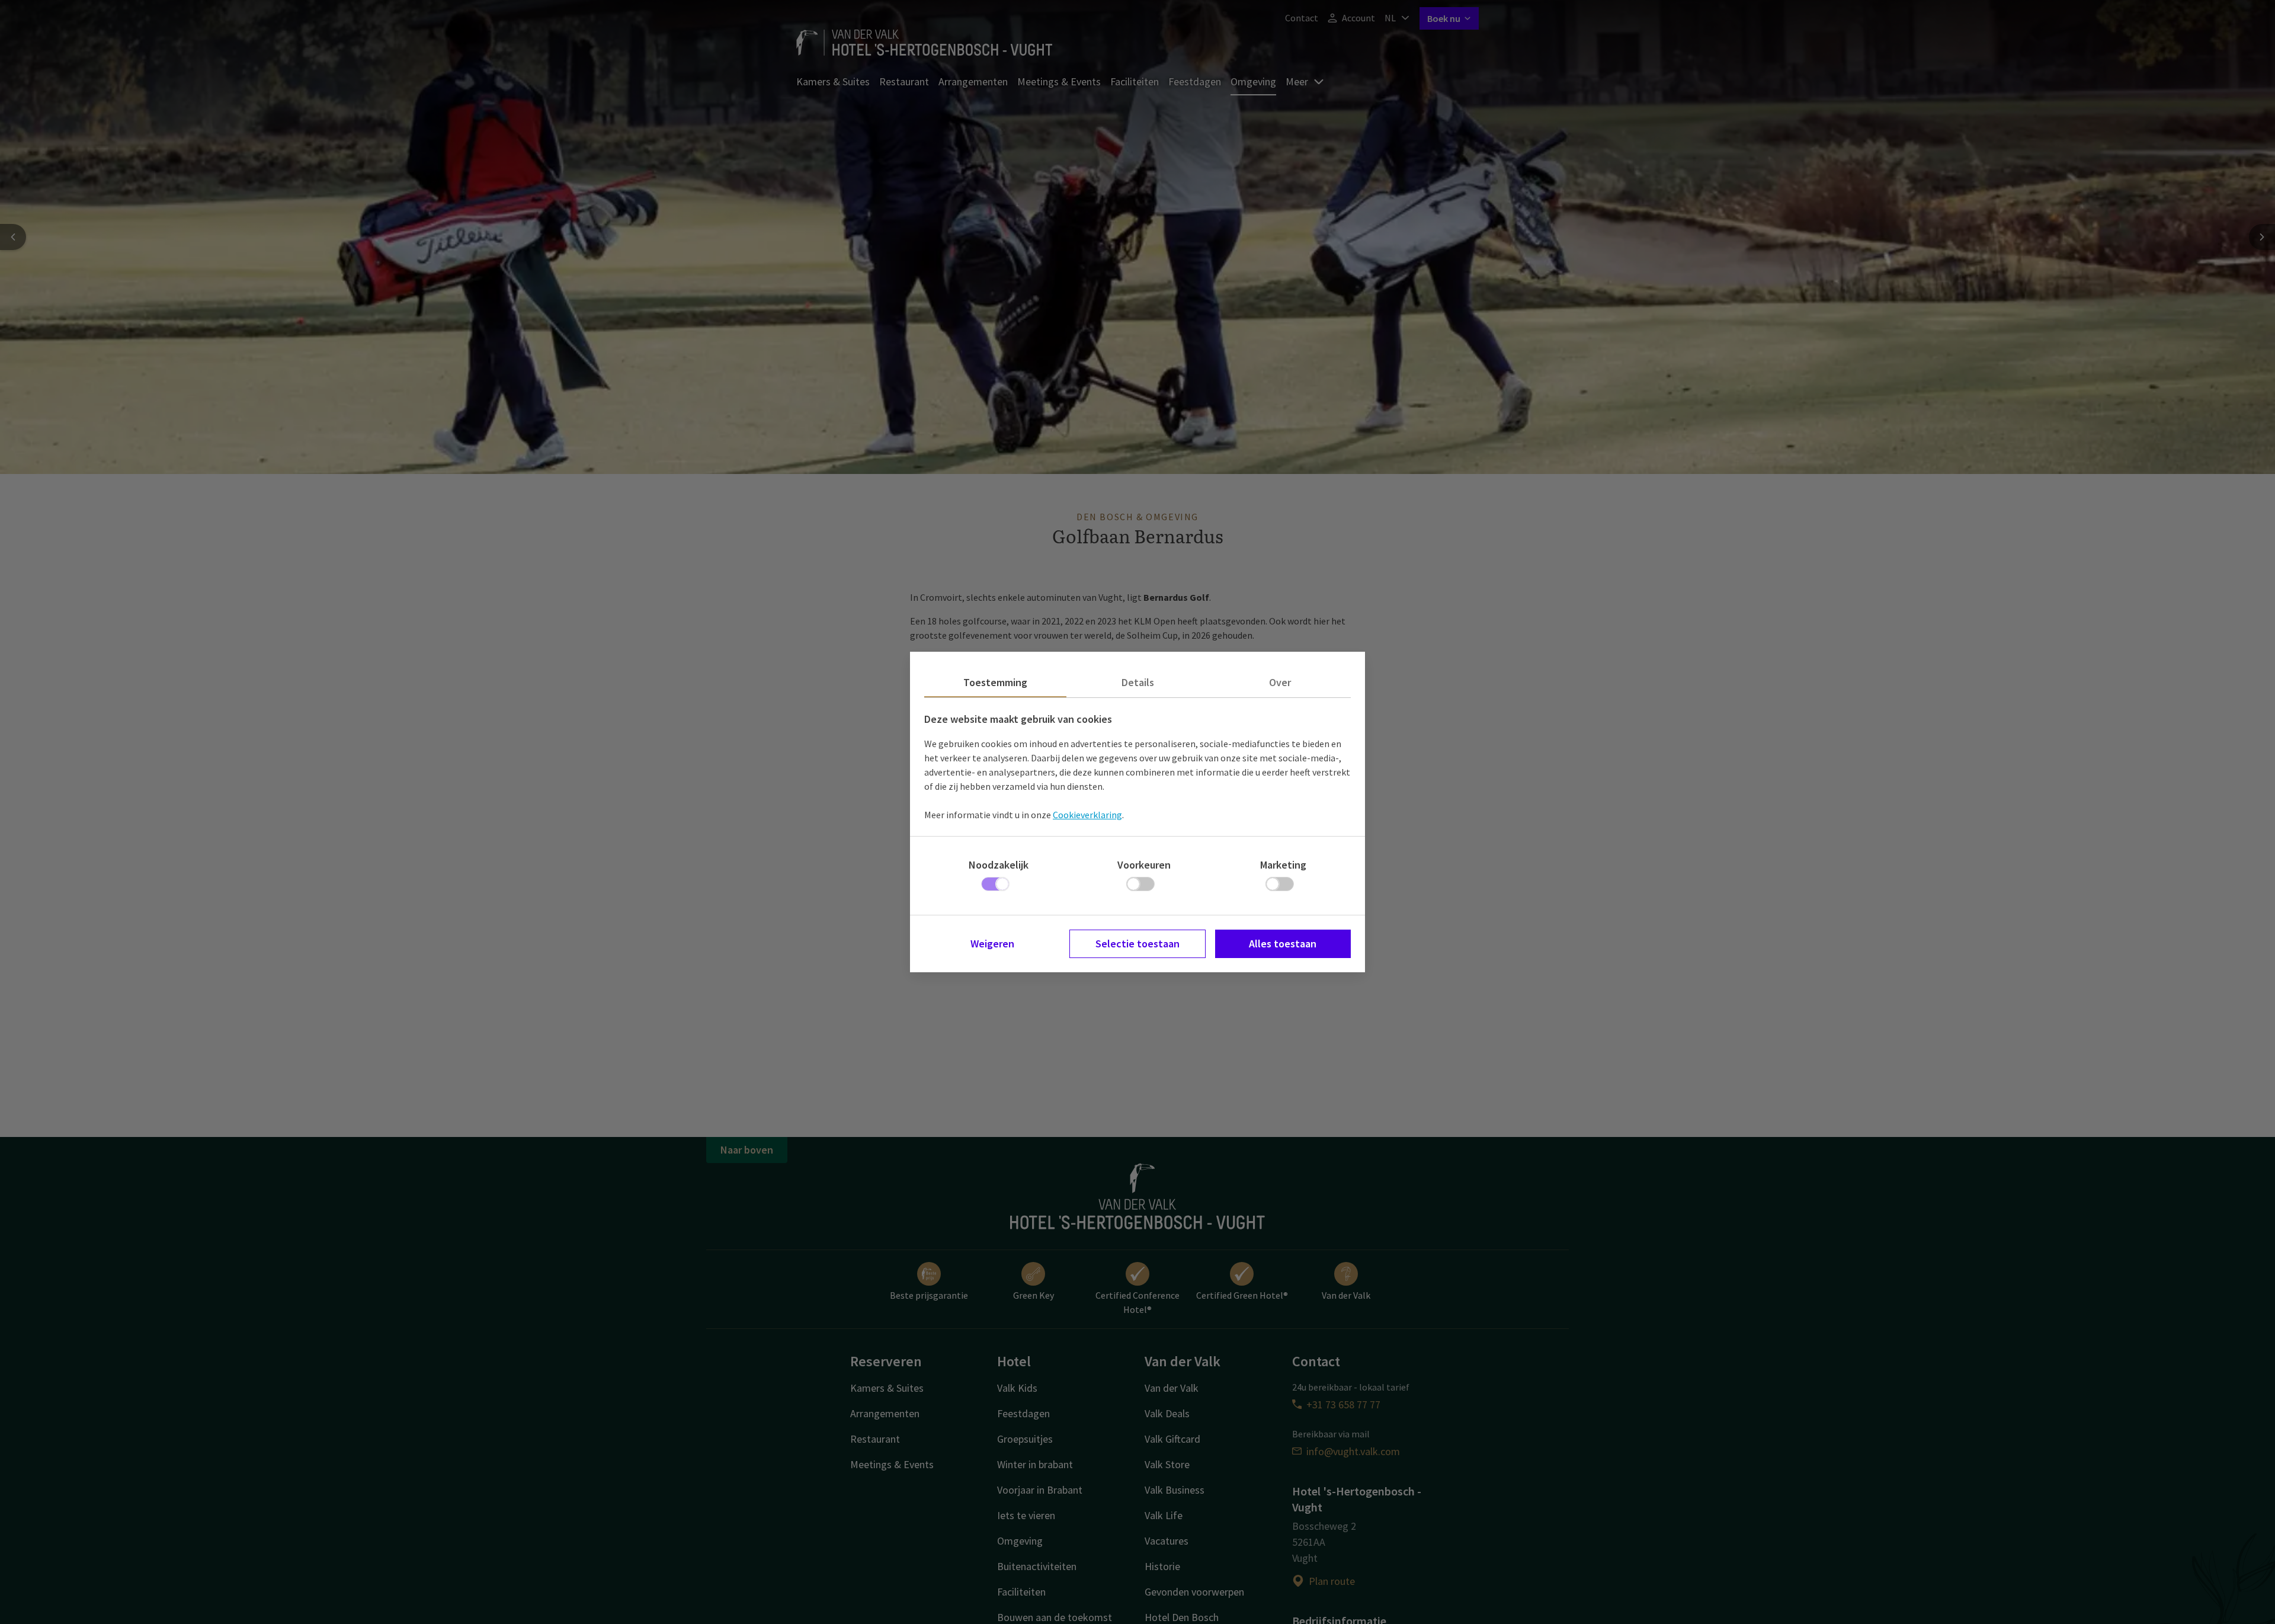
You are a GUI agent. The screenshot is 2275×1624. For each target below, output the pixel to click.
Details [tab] (1138, 682)
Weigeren (992, 944)
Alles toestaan (1283, 944)
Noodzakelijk (999, 865)
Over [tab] (1280, 682)
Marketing (1283, 865)
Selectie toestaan (1137, 944)
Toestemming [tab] (995, 682)
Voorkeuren (1144, 865)
